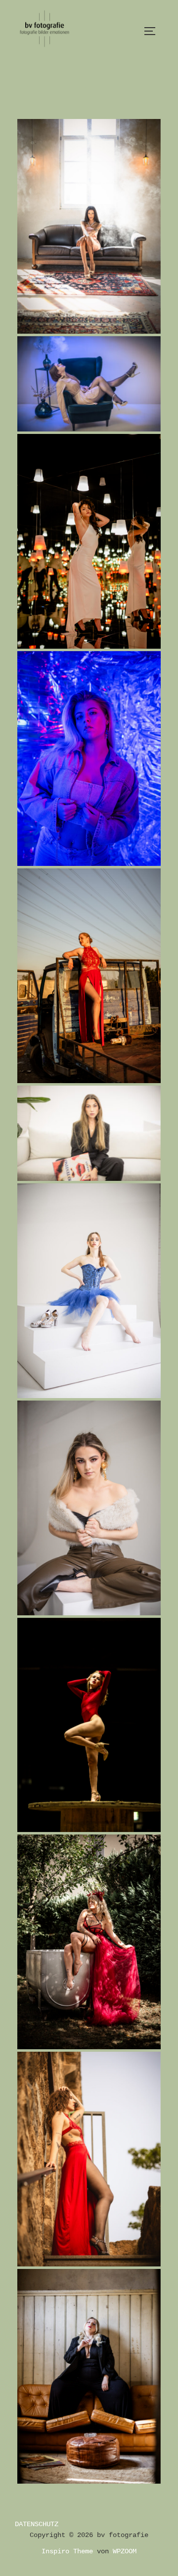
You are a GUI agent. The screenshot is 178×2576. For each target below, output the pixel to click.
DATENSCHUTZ (37, 2524)
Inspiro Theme (67, 2551)
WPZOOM (125, 2551)
